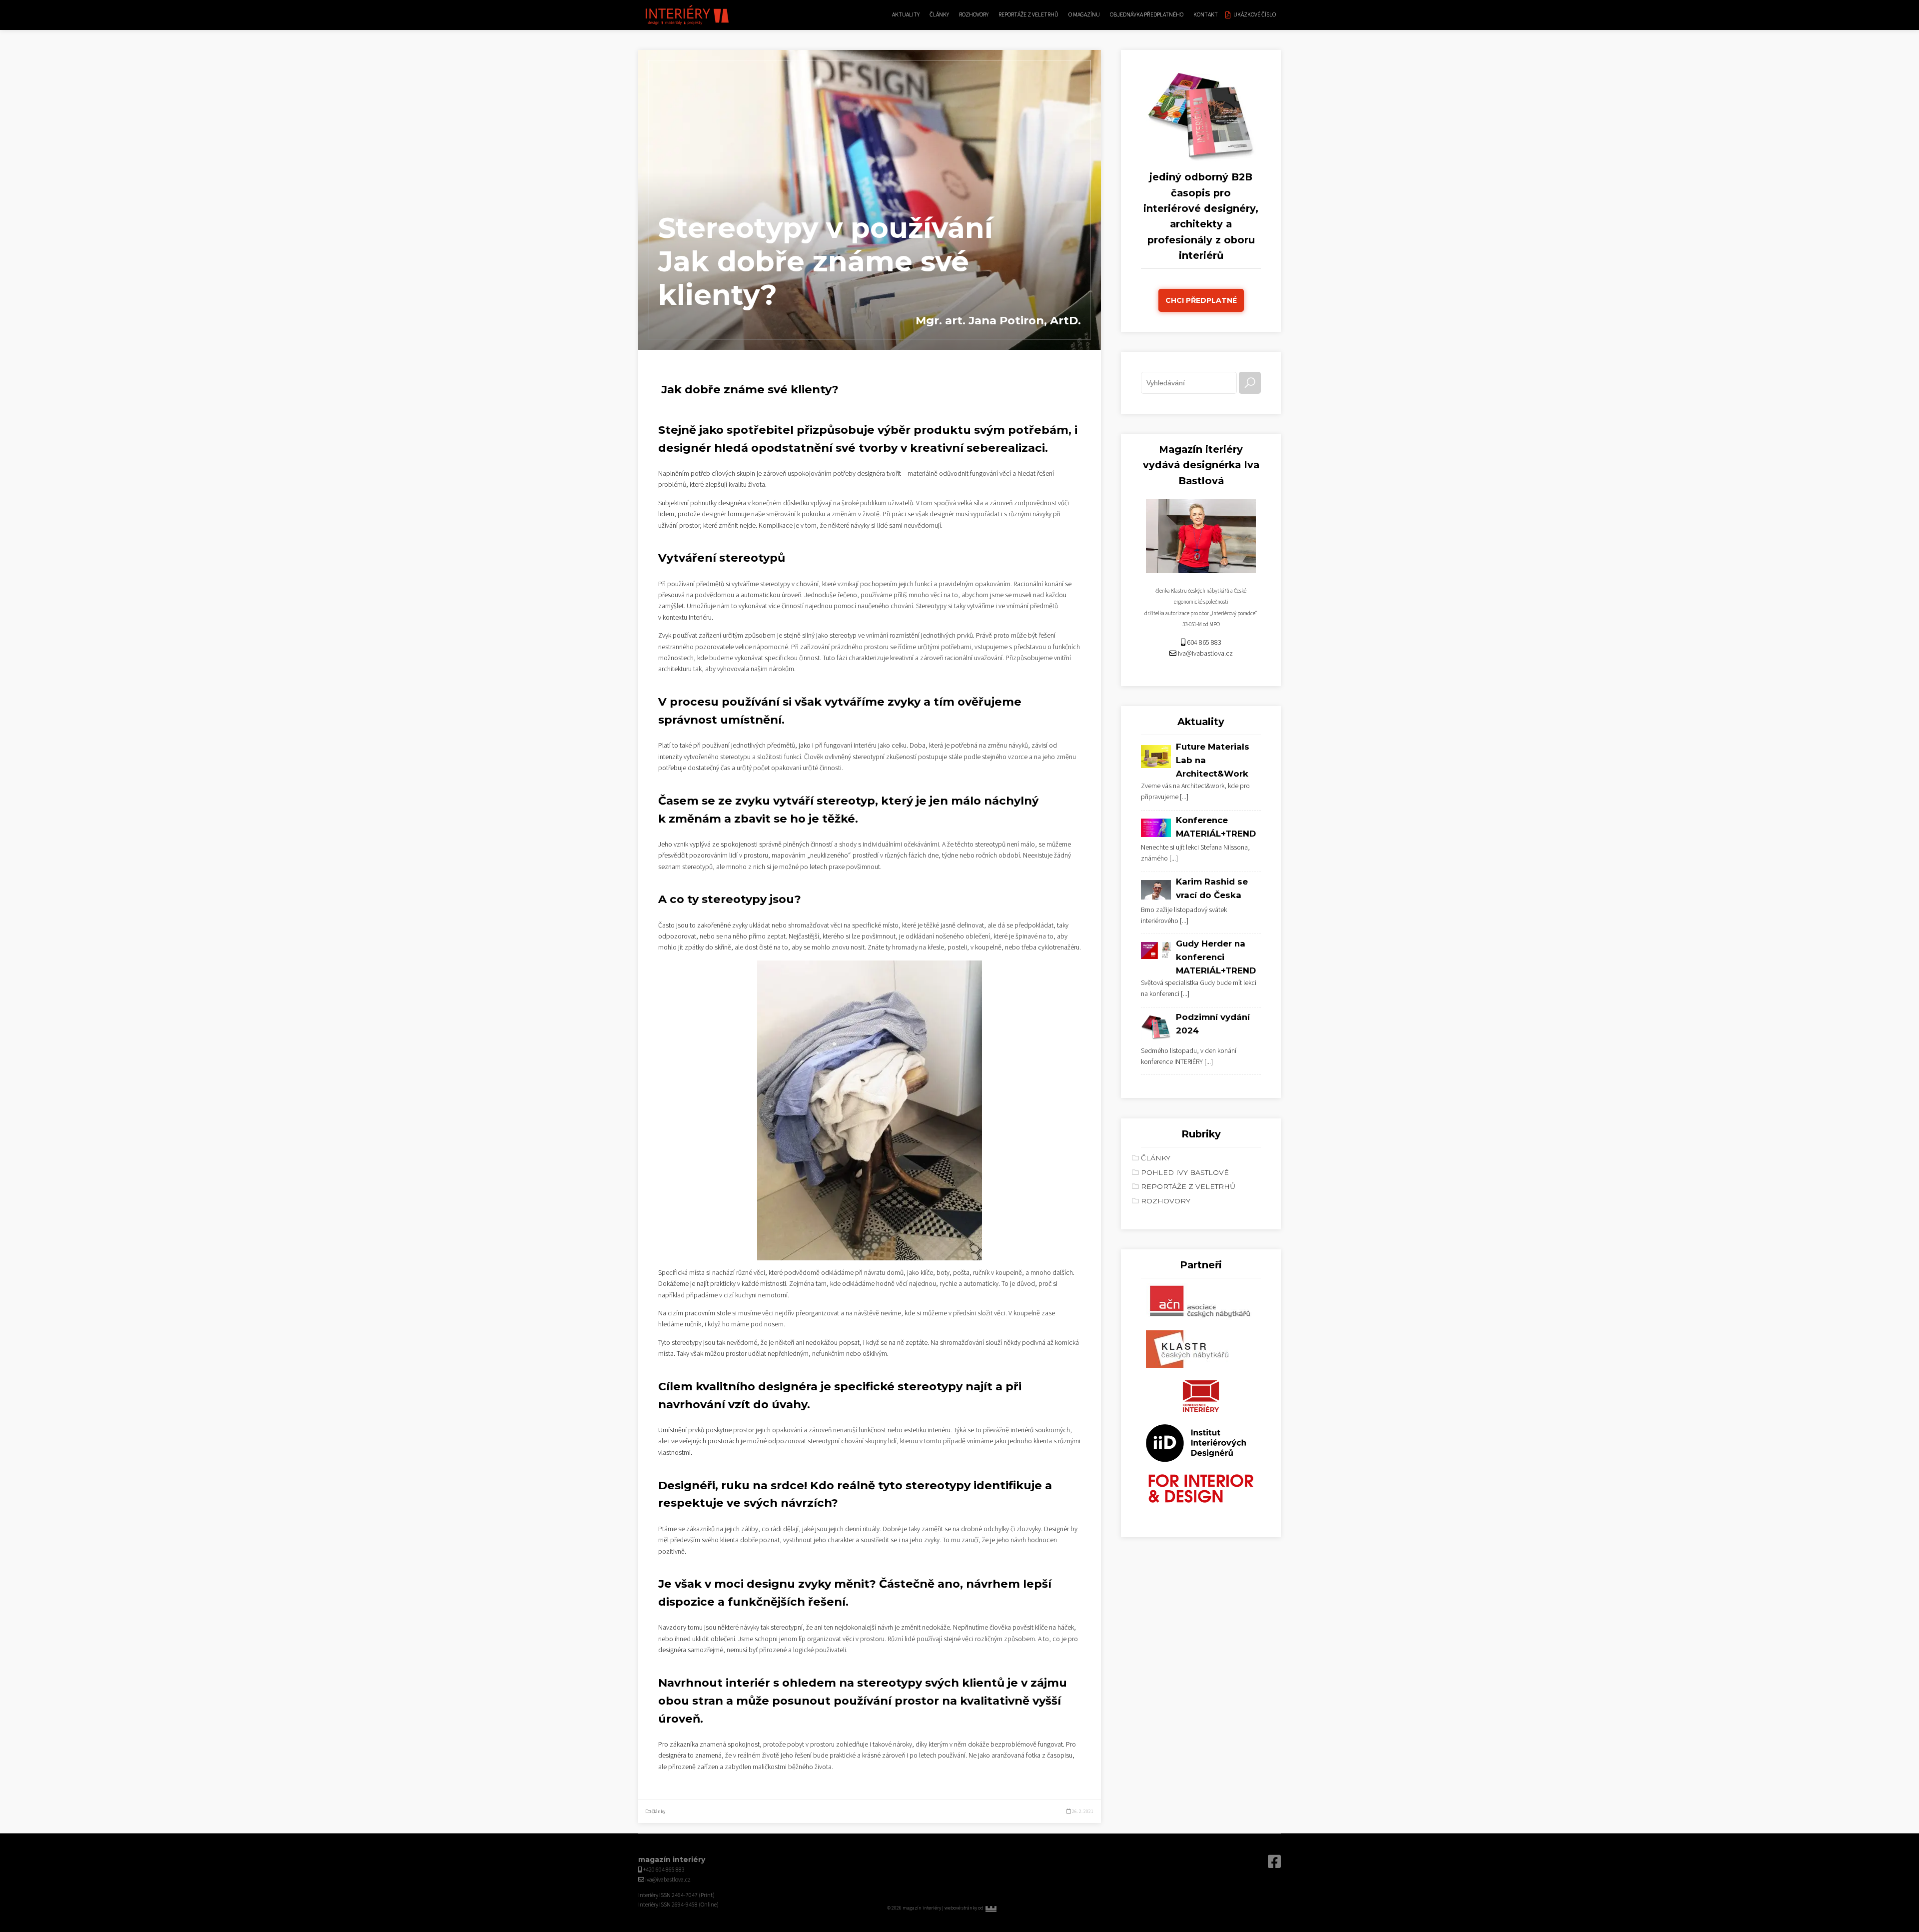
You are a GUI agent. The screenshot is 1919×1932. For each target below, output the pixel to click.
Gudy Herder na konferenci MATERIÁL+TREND (1216, 957)
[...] (1184, 797)
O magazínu (1084, 15)
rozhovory (974, 15)
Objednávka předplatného (1147, 15)
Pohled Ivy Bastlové (1185, 1172)
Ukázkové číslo (1255, 15)
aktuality (906, 15)
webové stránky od (985, 1908)
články (939, 15)
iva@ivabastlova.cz (1205, 654)
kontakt (1206, 15)
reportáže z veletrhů (1028, 15)
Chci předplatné (1201, 300)
